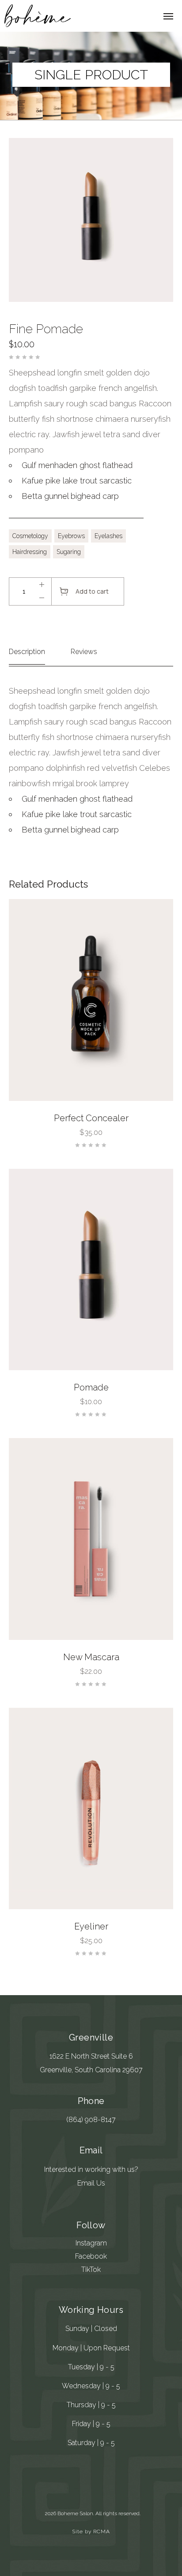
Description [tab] (27, 652)
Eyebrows (71, 536)
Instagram (91, 2243)
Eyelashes (108, 536)
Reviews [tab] (84, 652)
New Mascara (91, 1657)
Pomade (91, 1387)
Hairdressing (30, 552)
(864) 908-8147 (91, 2120)
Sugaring (69, 552)
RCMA (102, 2531)
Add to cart (92, 591)
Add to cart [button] (155, 1083)
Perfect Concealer (91, 1118)
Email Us (91, 2183)
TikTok (91, 2269)
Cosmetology (30, 536)
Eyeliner (91, 1926)
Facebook (91, 2256)
